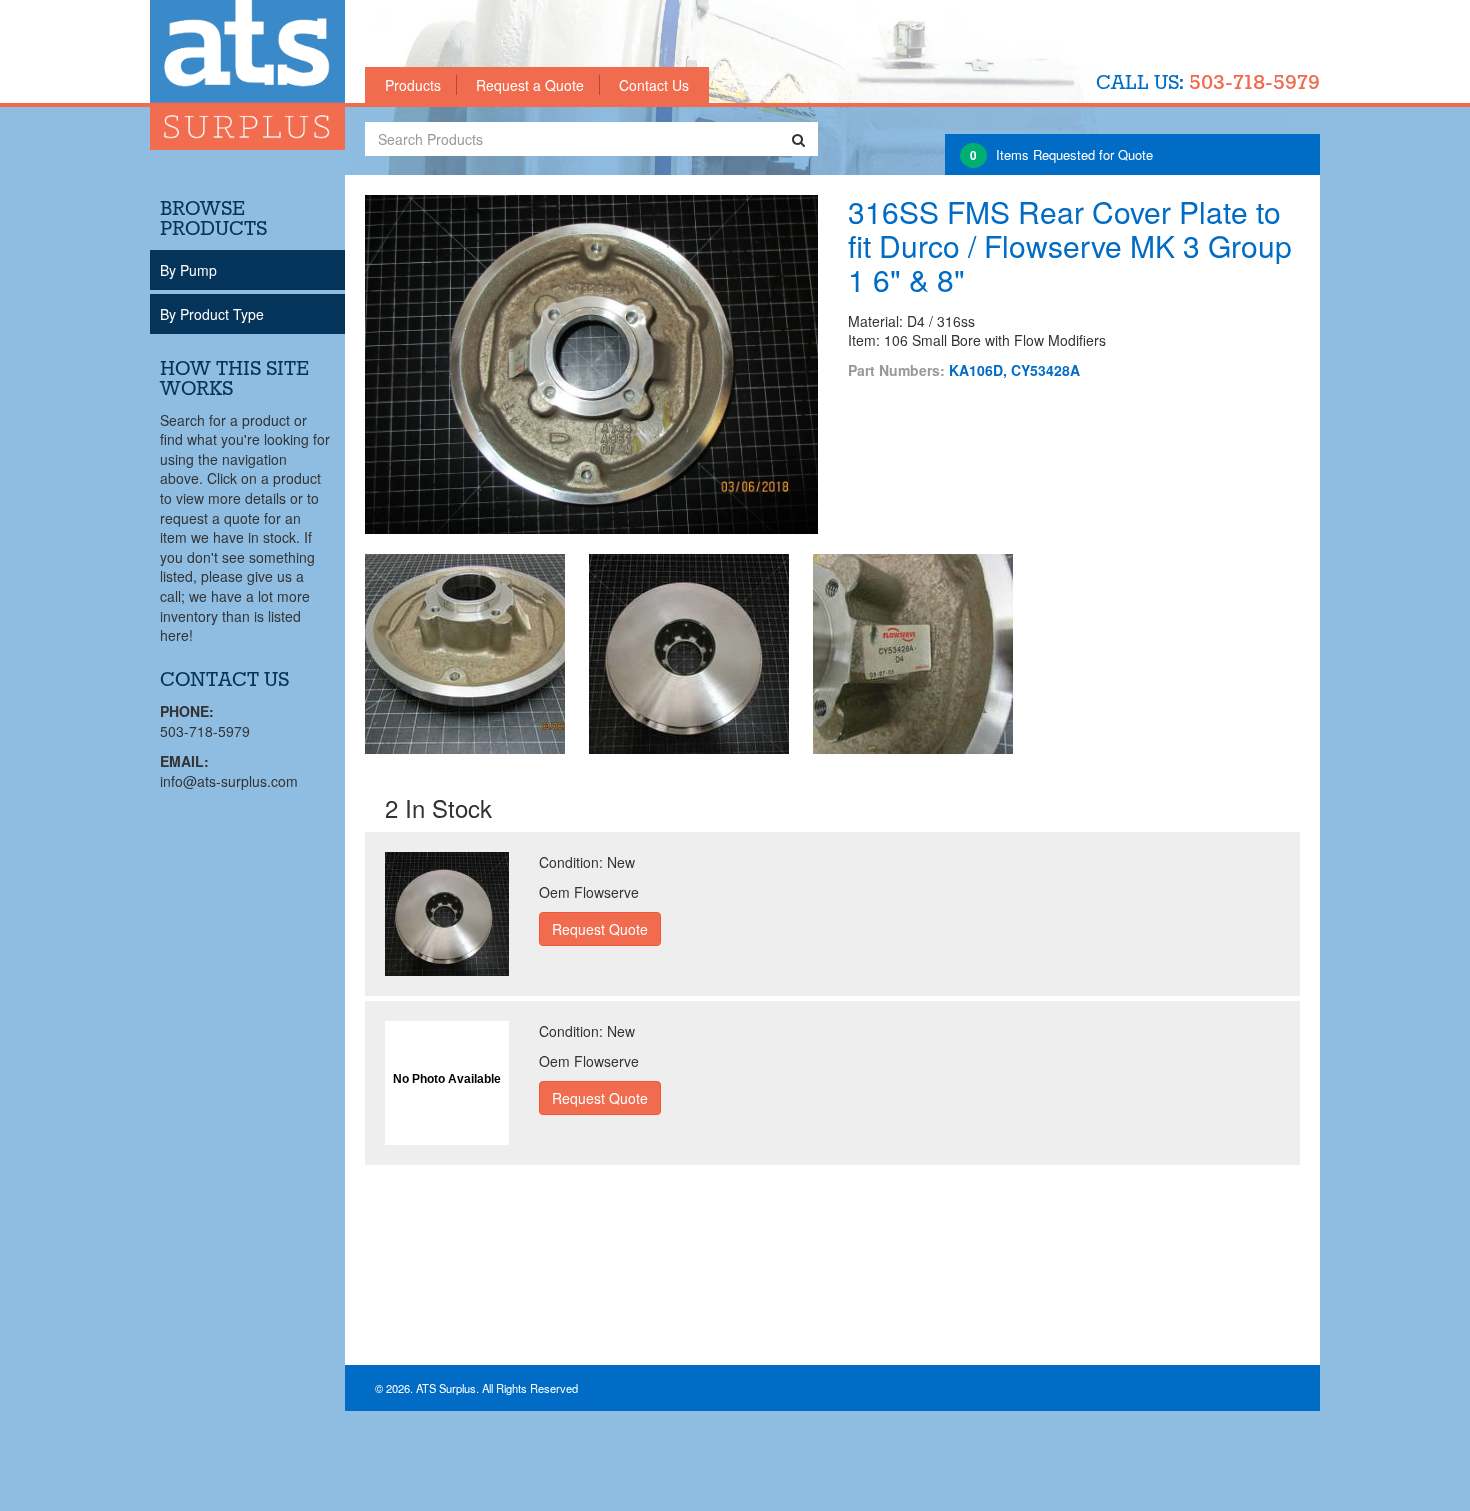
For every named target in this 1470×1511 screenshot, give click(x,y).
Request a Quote (530, 85)
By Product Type (212, 314)
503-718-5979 (1254, 83)
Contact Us (654, 85)
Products (413, 85)
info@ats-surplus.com (229, 781)
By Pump (188, 270)
